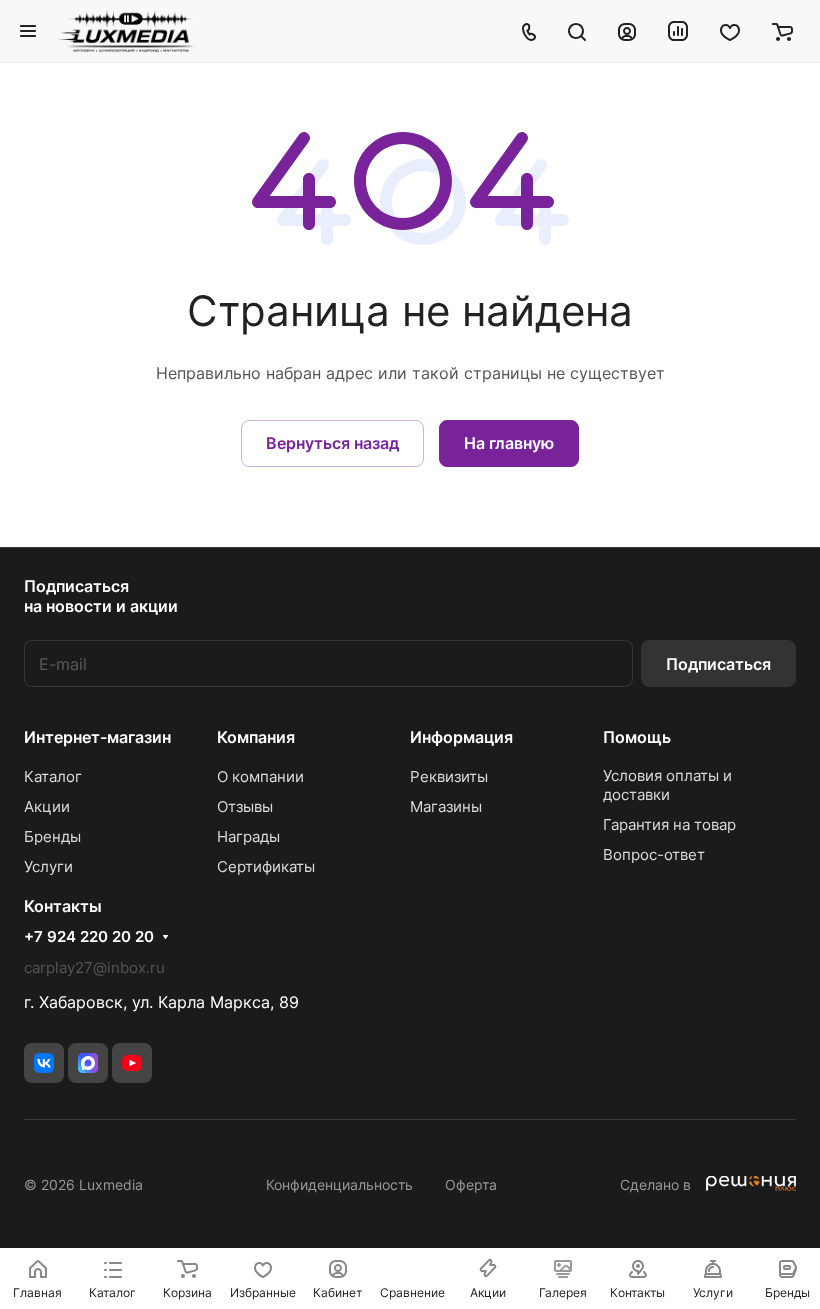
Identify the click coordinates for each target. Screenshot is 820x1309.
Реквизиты (449, 776)
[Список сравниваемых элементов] (678, 31)
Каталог (53, 776)
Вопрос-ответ (654, 854)
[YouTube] (132, 1063)
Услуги (48, 866)
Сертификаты (266, 866)
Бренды (52, 836)
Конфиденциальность (339, 1184)
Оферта (471, 1184)
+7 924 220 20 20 (89, 937)
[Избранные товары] (730, 31)
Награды (248, 836)
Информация (461, 737)
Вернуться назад (332, 443)
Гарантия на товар (669, 824)
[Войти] (627, 31)
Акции (47, 806)
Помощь (637, 737)
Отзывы (245, 806)
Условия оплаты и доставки (667, 785)
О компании (260, 776)
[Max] (88, 1063)
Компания (256, 737)
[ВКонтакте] (44, 1063)
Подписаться (718, 664)
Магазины (446, 806)
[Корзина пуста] (782, 31)
